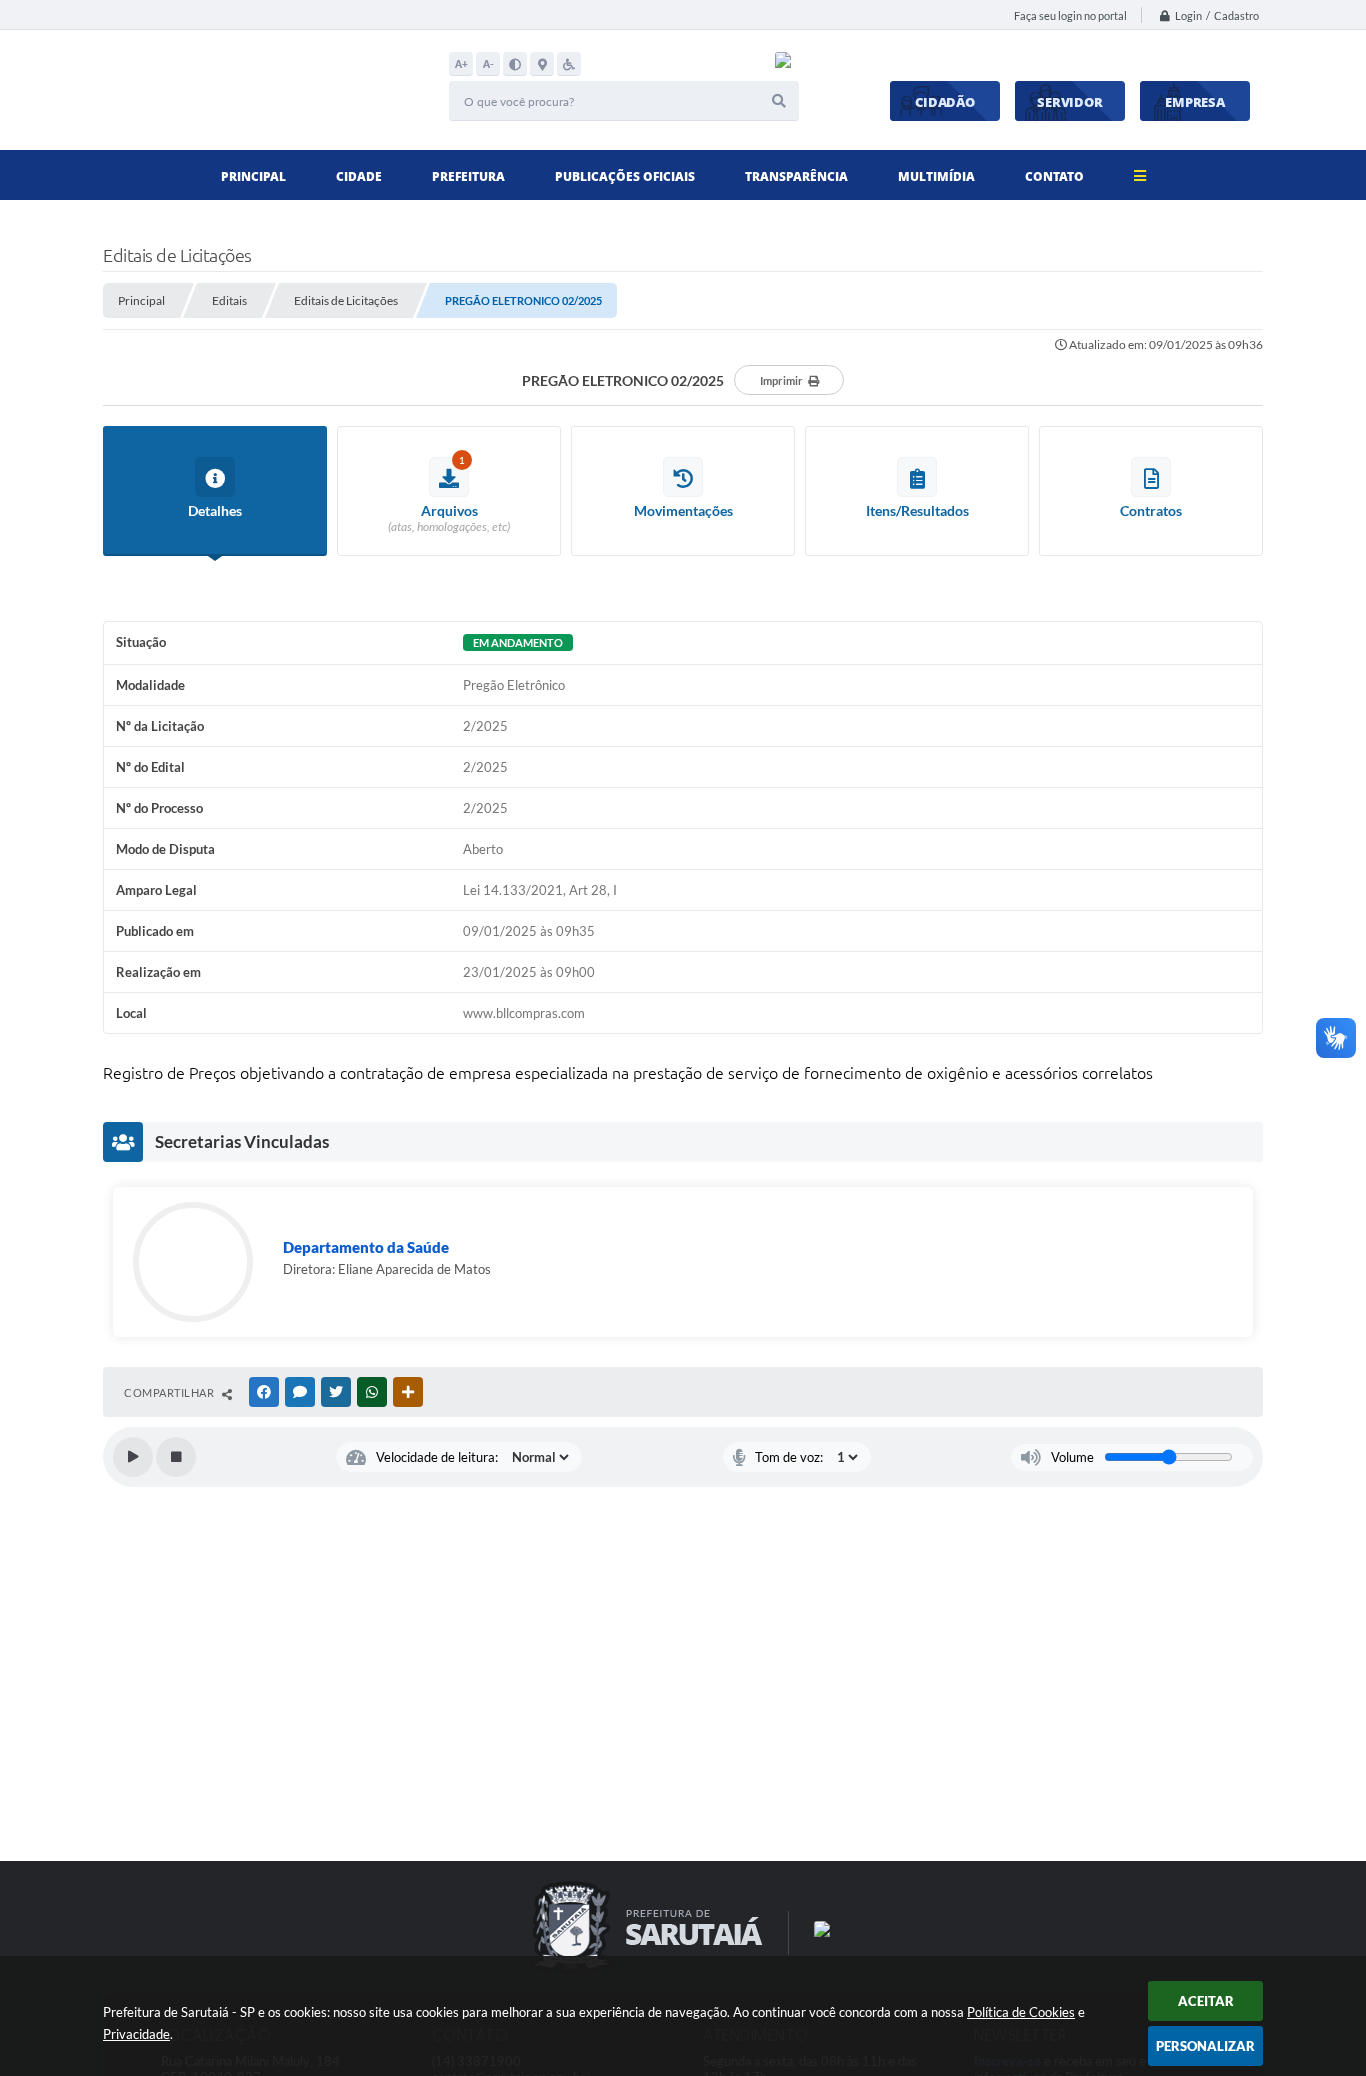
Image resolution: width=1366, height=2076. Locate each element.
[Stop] (176, 1457)
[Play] (133, 1457)
